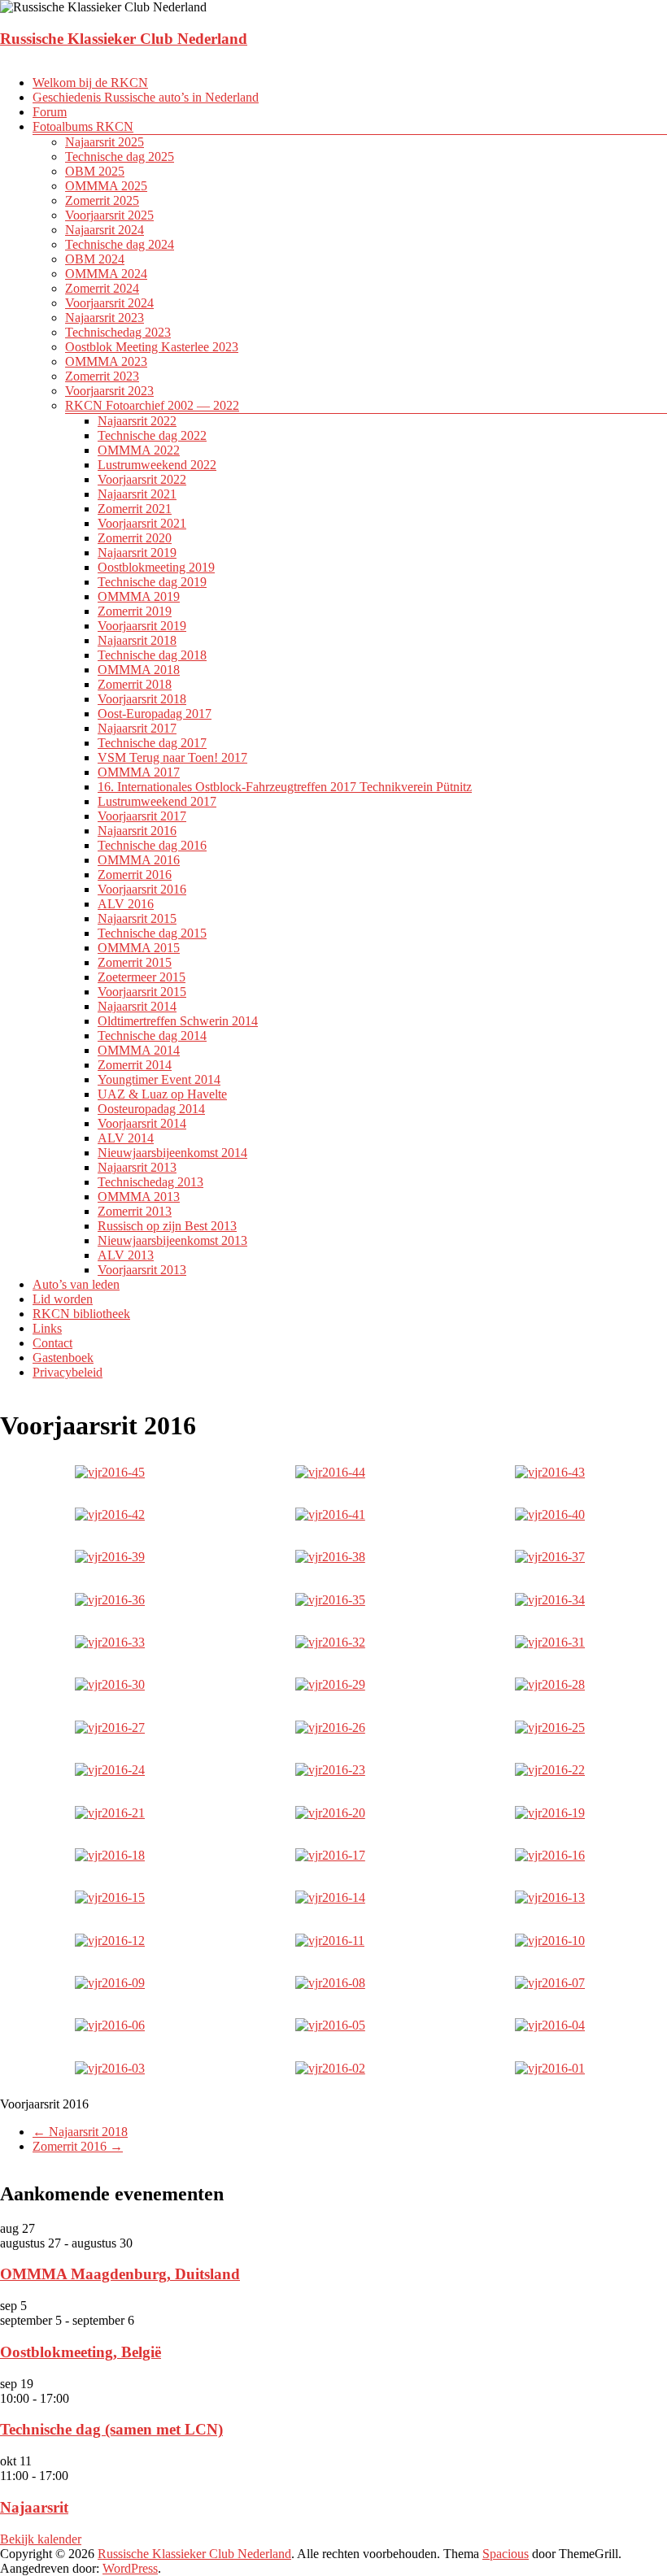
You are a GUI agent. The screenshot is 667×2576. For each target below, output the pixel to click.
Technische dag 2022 (152, 435)
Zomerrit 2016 (135, 875)
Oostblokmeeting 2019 (156, 567)
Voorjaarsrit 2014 (142, 1123)
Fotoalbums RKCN (83, 126)
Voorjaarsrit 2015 (142, 992)
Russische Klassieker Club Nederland (124, 39)
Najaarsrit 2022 (137, 421)
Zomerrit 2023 (102, 376)
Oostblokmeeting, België (81, 2352)
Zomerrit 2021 (135, 509)
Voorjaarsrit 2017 (142, 816)
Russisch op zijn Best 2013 (167, 1226)
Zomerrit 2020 (135, 538)
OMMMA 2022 (139, 450)
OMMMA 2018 (139, 670)
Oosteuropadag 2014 (151, 1109)
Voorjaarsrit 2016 (142, 889)
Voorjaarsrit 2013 (142, 1270)
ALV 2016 (126, 904)
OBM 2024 (95, 259)
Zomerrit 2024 (102, 288)
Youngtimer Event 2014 (159, 1079)
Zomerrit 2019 (135, 611)
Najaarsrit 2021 (137, 494)
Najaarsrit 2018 (137, 640)
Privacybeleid (68, 1372)
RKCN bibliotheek (81, 1314)
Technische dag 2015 (152, 933)
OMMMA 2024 (106, 274)
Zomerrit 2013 (135, 1211)
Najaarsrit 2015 (137, 918)
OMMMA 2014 (139, 1050)
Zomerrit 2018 (135, 684)
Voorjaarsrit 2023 (109, 391)
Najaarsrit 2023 (105, 318)
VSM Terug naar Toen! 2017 (172, 757)
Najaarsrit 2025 (105, 142)
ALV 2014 (126, 1138)
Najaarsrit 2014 (137, 1006)
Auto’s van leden (76, 1284)
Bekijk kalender (41, 2539)
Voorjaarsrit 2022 (142, 479)
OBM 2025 (95, 171)
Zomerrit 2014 (135, 1065)
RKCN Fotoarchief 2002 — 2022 (152, 405)
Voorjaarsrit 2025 (109, 215)
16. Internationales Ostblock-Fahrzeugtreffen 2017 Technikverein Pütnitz (285, 787)
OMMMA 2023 (106, 361)
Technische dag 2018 (152, 655)
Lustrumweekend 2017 (157, 801)
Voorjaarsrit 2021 (142, 523)
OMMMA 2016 (139, 860)
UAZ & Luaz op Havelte (162, 1094)
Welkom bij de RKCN (90, 83)
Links (47, 1328)
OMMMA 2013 (139, 1197)
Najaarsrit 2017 (137, 728)
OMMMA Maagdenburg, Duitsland (120, 2274)
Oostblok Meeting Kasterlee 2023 (152, 347)
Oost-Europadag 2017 (155, 714)
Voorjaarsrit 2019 (142, 626)
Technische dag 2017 (152, 743)
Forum (50, 112)
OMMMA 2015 (139, 948)
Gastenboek (63, 1358)
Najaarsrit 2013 (137, 1167)
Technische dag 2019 (152, 582)
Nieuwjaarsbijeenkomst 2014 (172, 1153)
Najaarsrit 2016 (137, 831)
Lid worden (63, 1299)
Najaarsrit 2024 (105, 230)
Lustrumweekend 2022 (157, 465)
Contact (52, 1343)
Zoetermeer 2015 (142, 977)
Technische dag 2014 (152, 1036)
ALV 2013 (126, 1255)
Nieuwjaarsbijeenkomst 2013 (172, 1240)
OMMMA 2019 (139, 596)
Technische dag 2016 (152, 845)
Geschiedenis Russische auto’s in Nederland (146, 97)
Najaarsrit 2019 (137, 553)
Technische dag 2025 (120, 157)
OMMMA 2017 (139, 772)
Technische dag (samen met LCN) (111, 2429)
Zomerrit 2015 (135, 962)
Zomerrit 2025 (102, 200)
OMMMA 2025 (106, 186)
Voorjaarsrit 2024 (109, 303)
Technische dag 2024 (120, 244)
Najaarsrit (34, 2507)
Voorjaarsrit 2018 (142, 699)
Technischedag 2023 (118, 332)
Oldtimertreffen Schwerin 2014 (178, 1021)
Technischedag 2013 (150, 1182)
